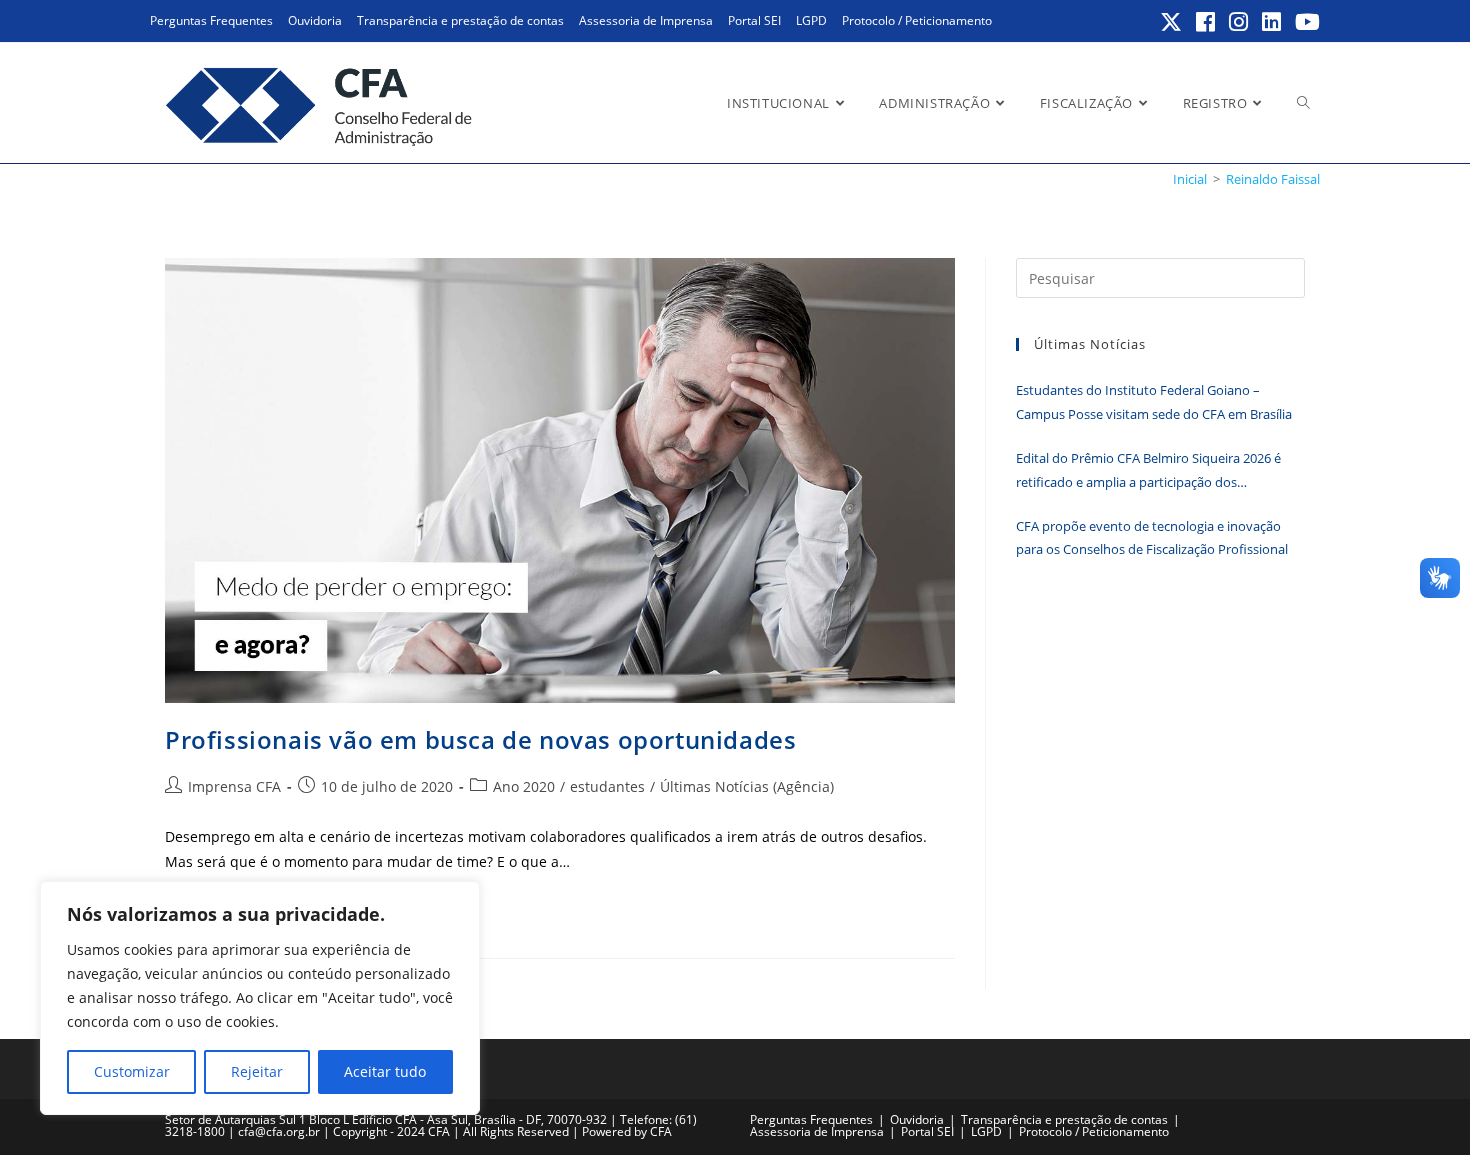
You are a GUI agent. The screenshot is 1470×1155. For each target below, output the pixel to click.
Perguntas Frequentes (211, 20)
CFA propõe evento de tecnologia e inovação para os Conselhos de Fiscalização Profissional (1152, 537)
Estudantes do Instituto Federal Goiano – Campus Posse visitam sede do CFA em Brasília (1154, 401)
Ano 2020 (524, 786)
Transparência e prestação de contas (460, 20)
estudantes (607, 786)
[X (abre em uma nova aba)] (1172, 22)
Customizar (132, 1071)
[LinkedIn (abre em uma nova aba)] (1272, 22)
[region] (260, 998)
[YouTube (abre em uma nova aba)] (1304, 22)
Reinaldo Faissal (1273, 179)
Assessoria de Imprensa (646, 20)
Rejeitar (257, 1071)
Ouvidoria (315, 20)
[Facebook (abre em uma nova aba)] (1206, 22)
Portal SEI (754, 20)
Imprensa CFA (234, 786)
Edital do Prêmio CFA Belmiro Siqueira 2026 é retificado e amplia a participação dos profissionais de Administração (1148, 471)
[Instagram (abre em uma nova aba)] (1239, 22)
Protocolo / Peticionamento (917, 20)
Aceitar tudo (385, 1071)
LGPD (811, 20)
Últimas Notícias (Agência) (747, 786)
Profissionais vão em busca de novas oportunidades (480, 739)
